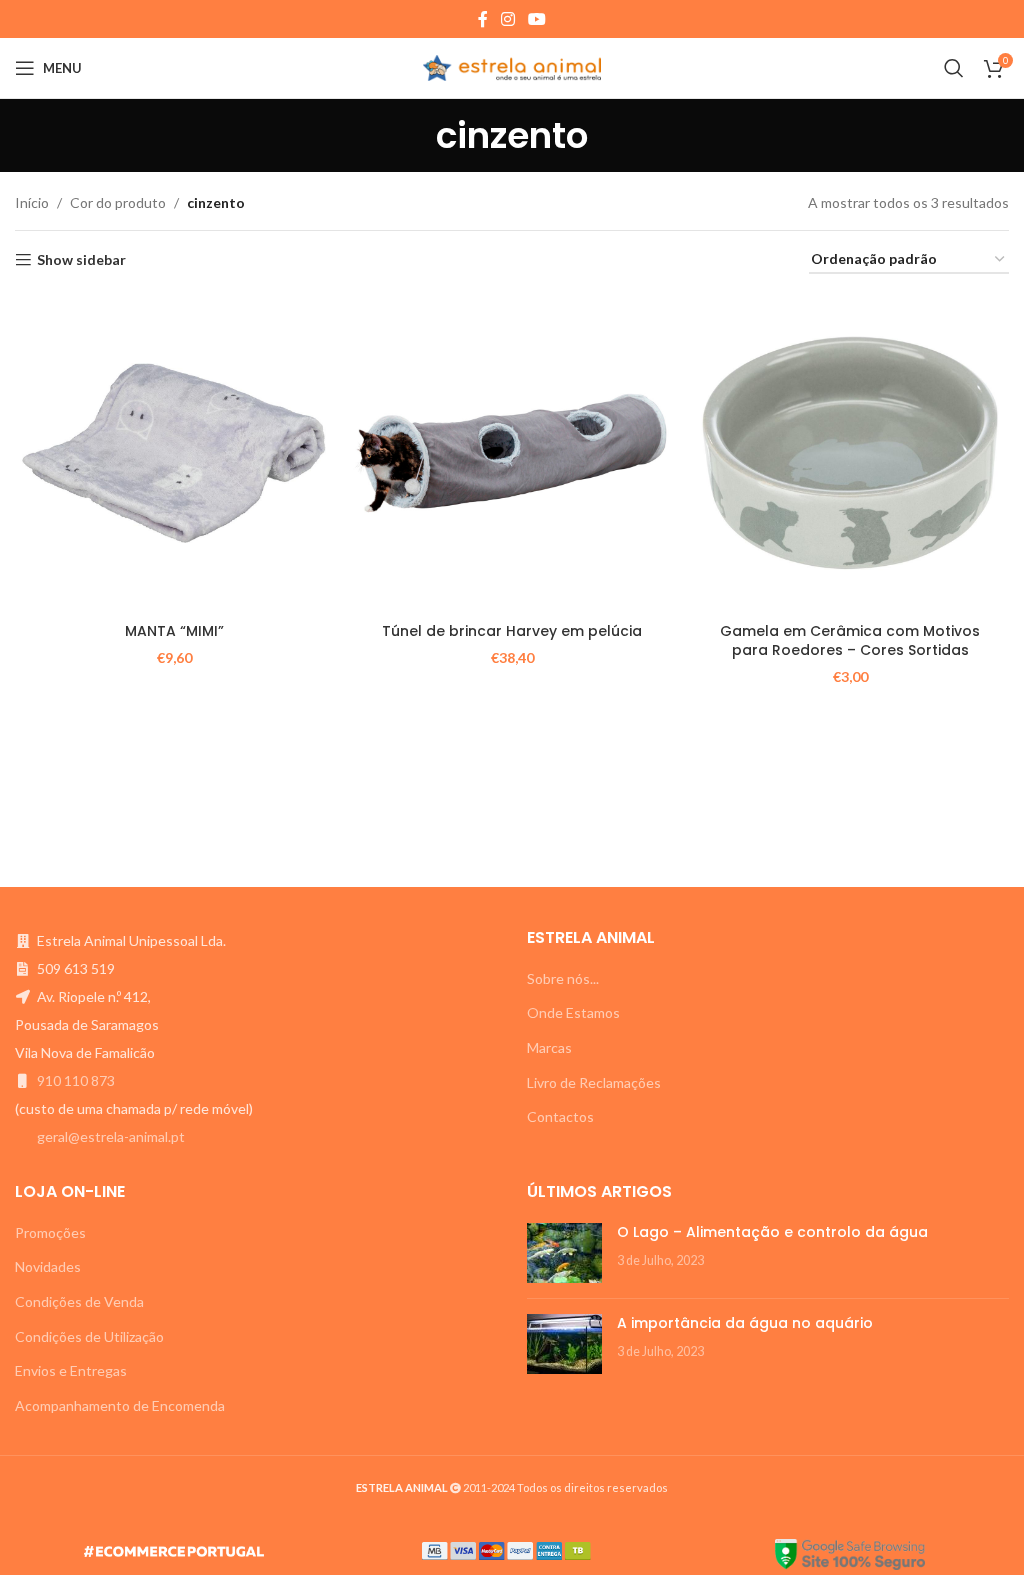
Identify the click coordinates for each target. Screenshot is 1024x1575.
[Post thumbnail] (564, 1253)
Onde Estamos (573, 1012)
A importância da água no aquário (745, 1323)
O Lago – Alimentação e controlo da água (772, 1232)
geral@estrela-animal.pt (111, 1136)
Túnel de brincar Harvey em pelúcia (512, 631)
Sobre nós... (563, 978)
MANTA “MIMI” (174, 631)
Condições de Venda (79, 1301)
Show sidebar (81, 260)
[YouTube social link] (537, 19)
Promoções (50, 1232)
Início (32, 202)
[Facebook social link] (482, 19)
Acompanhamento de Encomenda (120, 1405)
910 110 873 (76, 1080)
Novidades (48, 1266)
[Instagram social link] (507, 19)
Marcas (549, 1047)
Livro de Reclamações (594, 1082)
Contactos (560, 1116)
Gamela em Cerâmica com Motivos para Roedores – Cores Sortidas (850, 641)
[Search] (954, 68)
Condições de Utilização (89, 1336)
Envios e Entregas (71, 1370)
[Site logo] (512, 66)
